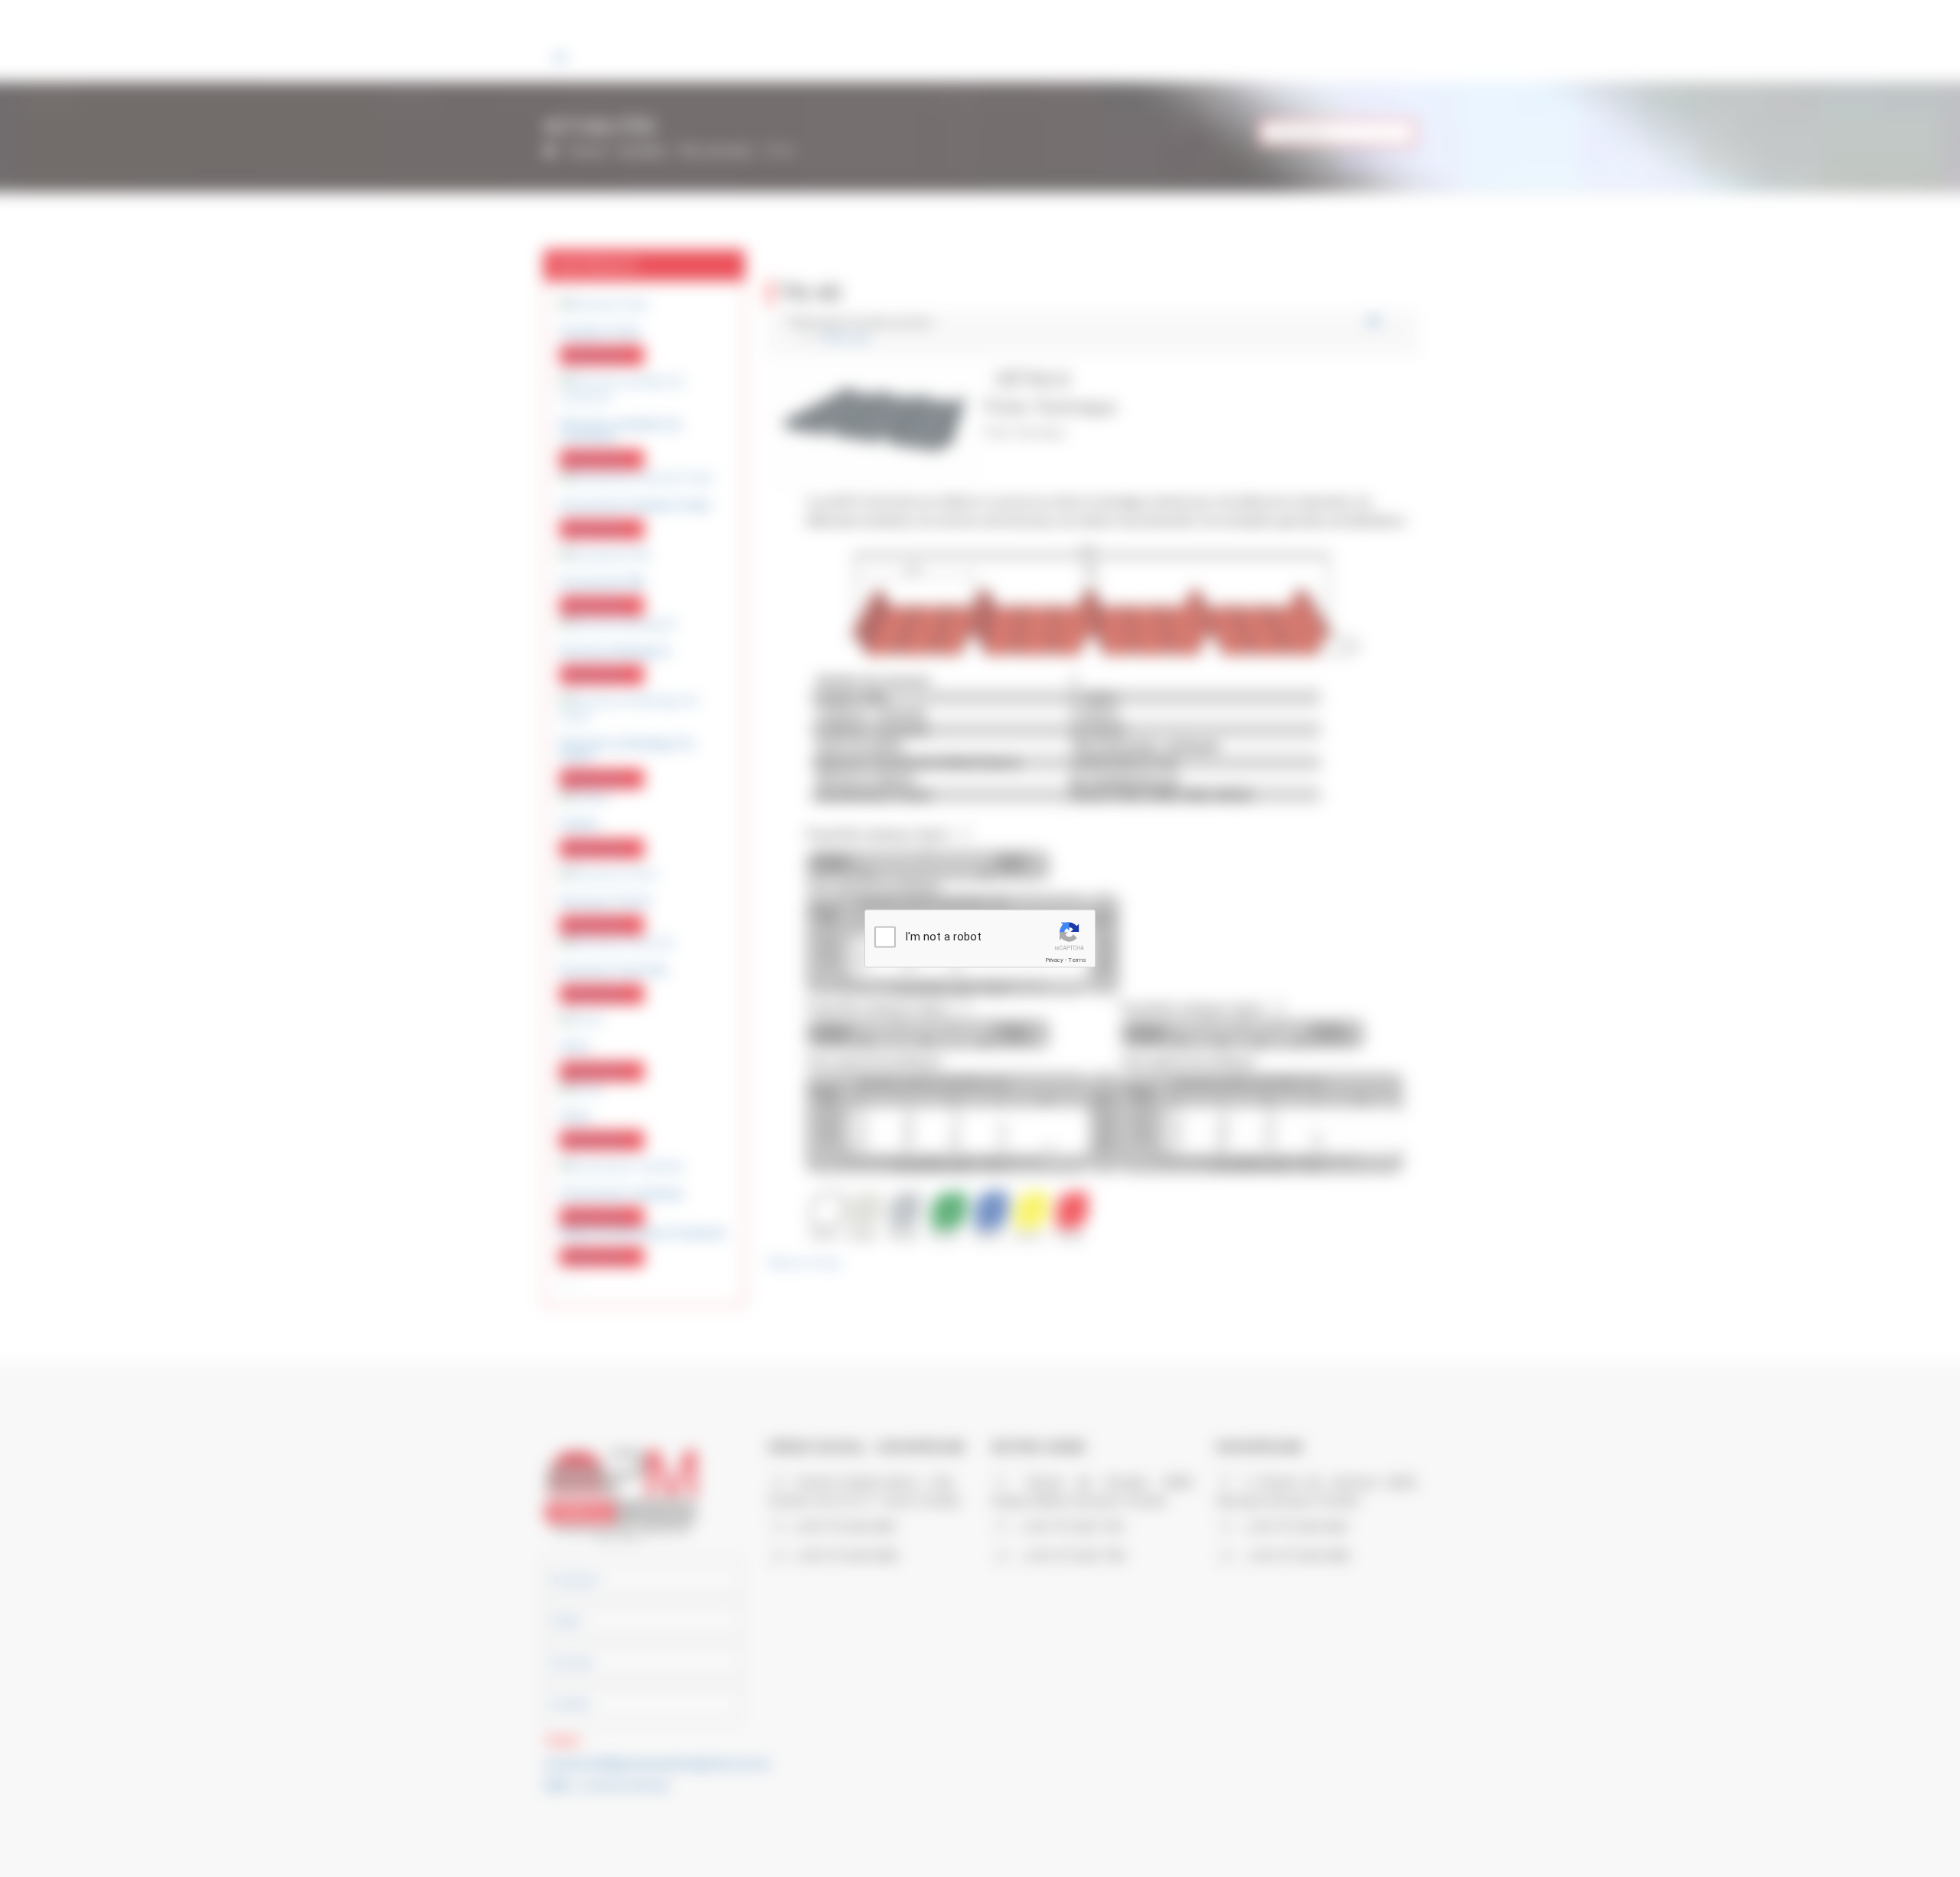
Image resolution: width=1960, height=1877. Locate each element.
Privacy (1054, 960)
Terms (1077, 960)
